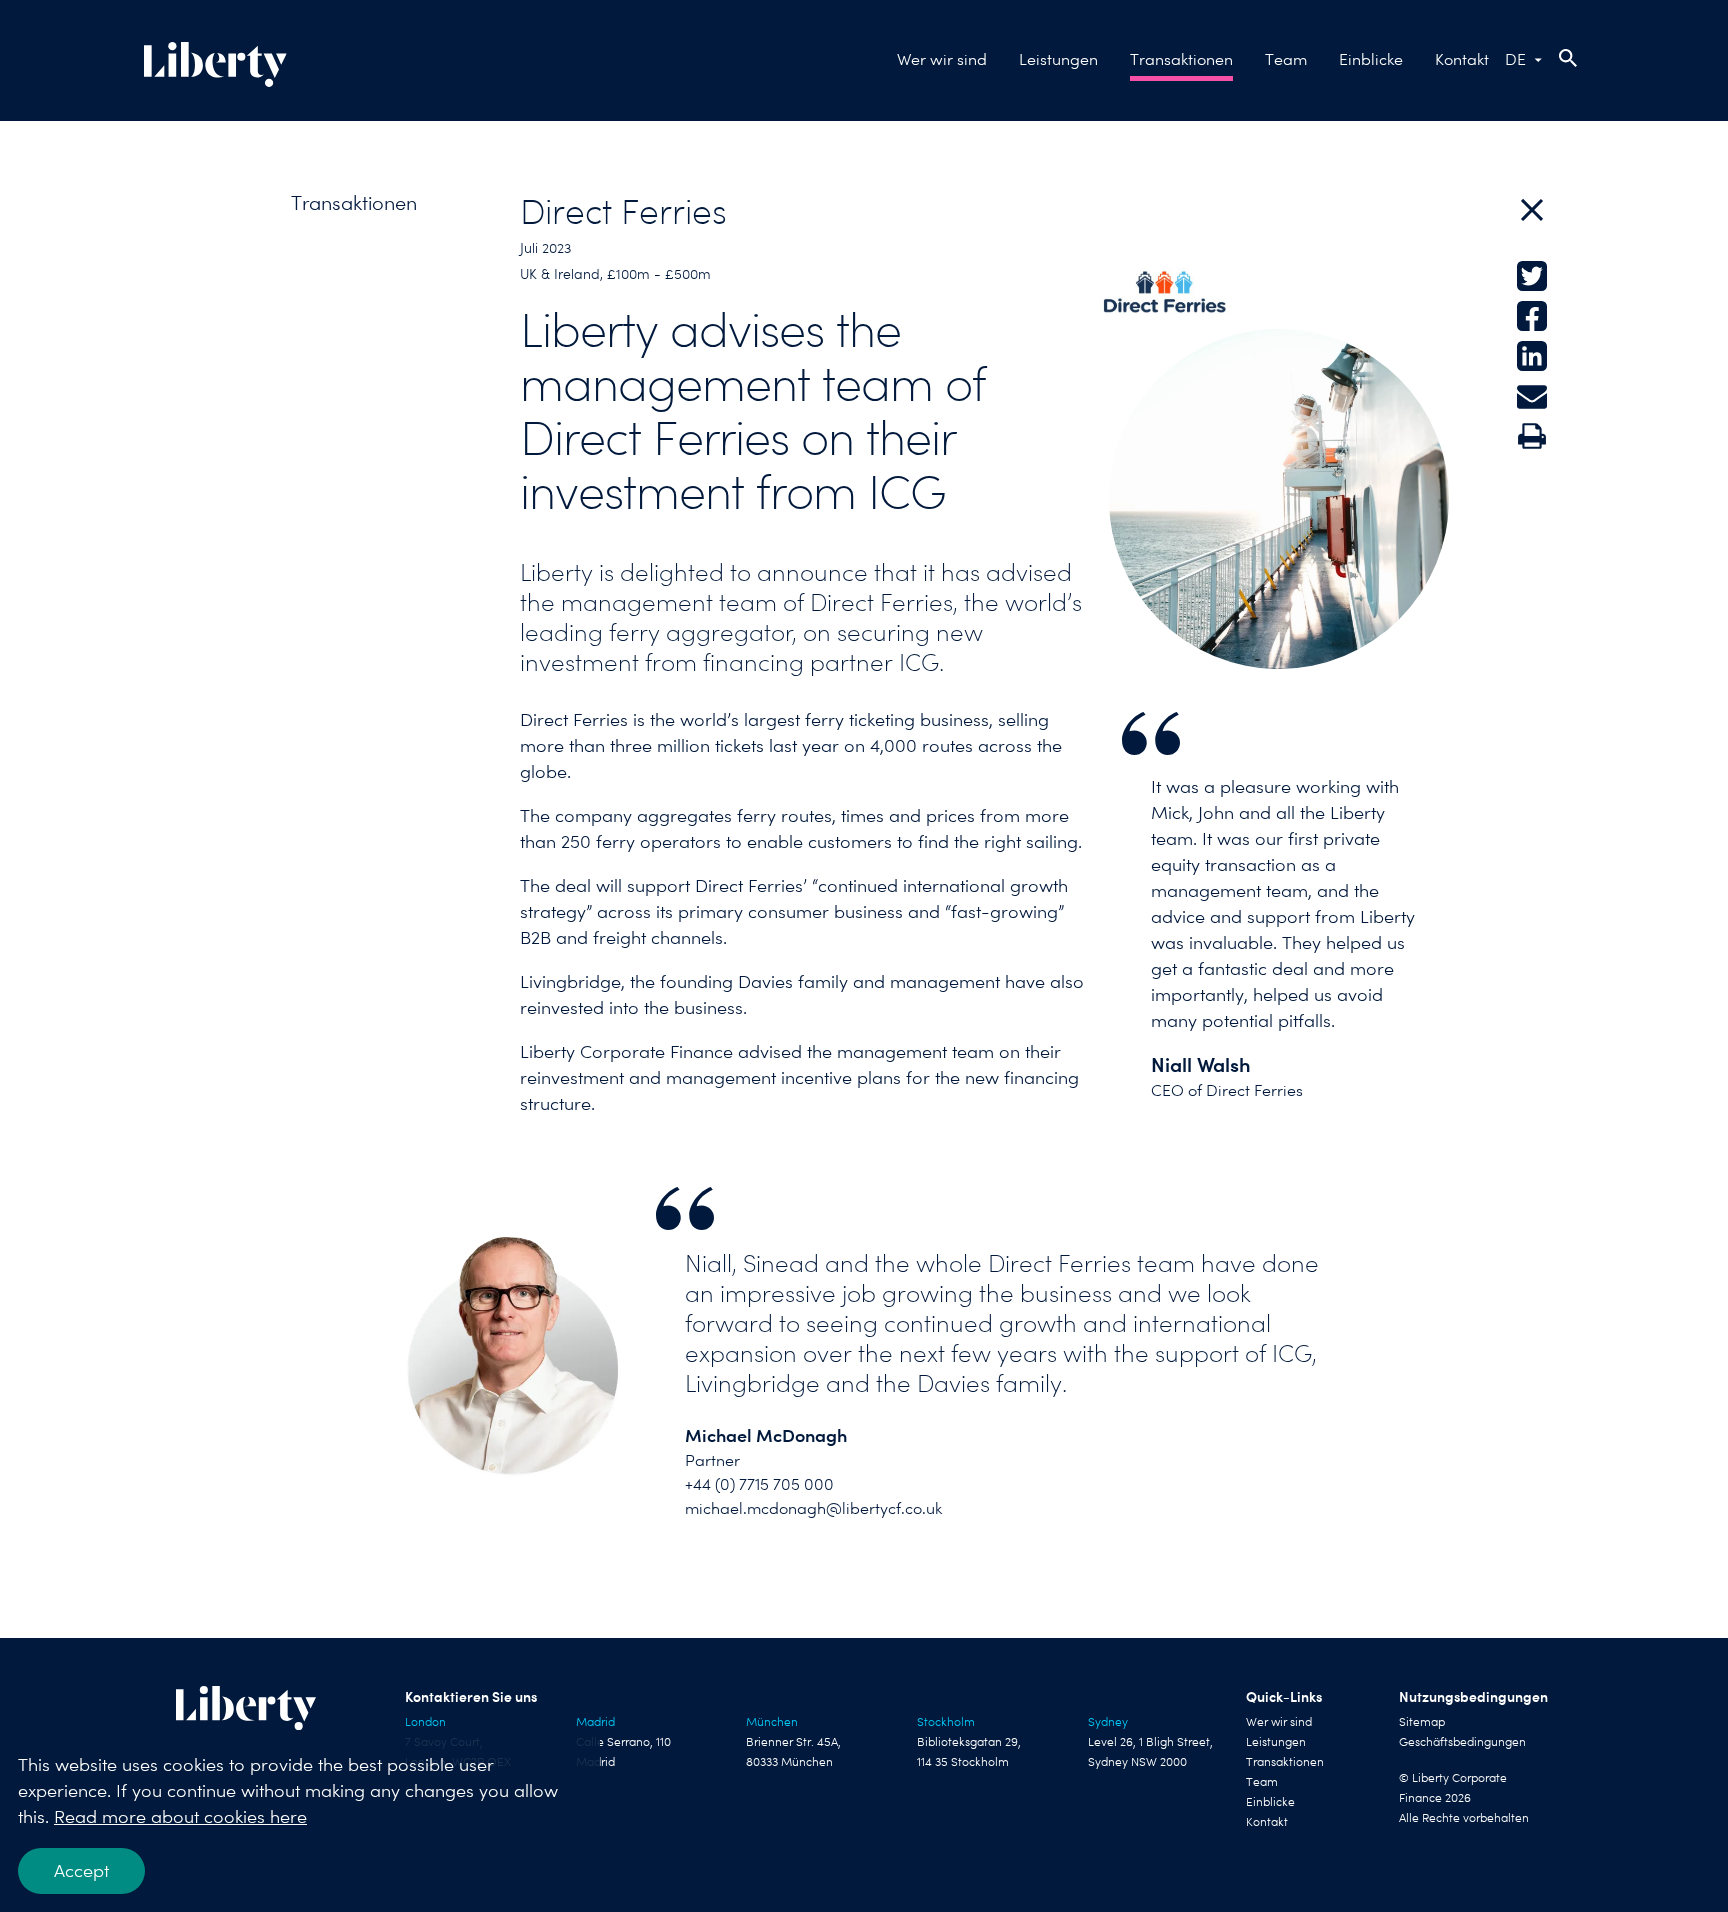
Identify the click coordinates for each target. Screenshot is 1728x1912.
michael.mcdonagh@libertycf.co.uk (813, 1508)
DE (1515, 59)
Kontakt (1462, 59)
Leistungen (1058, 59)
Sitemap (1422, 1722)
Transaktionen (1181, 59)
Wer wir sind (942, 59)
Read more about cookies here (180, 1816)
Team (1286, 59)
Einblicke (1371, 59)
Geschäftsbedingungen (1462, 1742)
